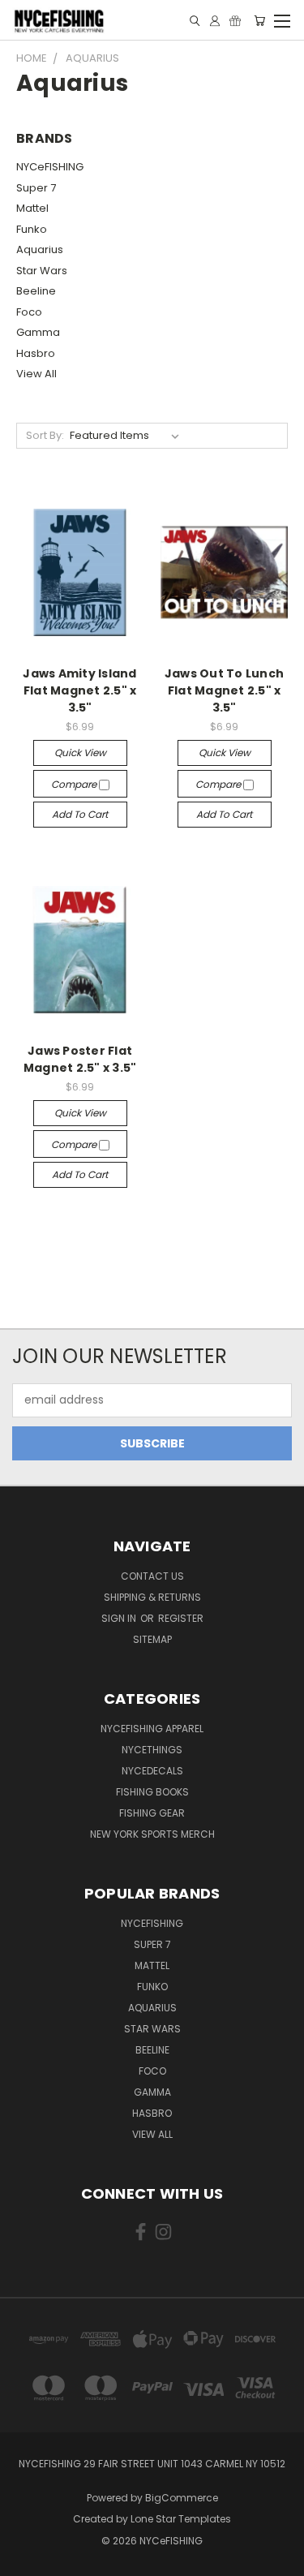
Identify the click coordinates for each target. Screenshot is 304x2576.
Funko (32, 229)
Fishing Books (152, 1792)
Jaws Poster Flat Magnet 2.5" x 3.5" (80, 1059)
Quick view (80, 753)
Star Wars (42, 271)
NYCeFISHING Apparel (152, 1729)
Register (181, 1618)
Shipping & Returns (152, 1597)
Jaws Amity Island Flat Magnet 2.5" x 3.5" (79, 690)
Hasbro (36, 353)
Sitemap (152, 1639)
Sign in (120, 1618)
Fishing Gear (152, 1813)
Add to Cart (80, 814)
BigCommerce (182, 2498)
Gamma (38, 332)
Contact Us (152, 1576)
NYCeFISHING (50, 167)
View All (36, 374)
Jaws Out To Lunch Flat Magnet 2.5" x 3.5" (224, 690)
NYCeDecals (152, 1771)
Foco (29, 312)
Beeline (36, 291)
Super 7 (36, 188)
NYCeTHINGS (152, 1750)
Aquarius (40, 249)
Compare (75, 784)
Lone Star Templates (181, 2519)
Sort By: (45, 435)
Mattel (32, 208)
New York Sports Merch (152, 1834)
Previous (25, 2560)
